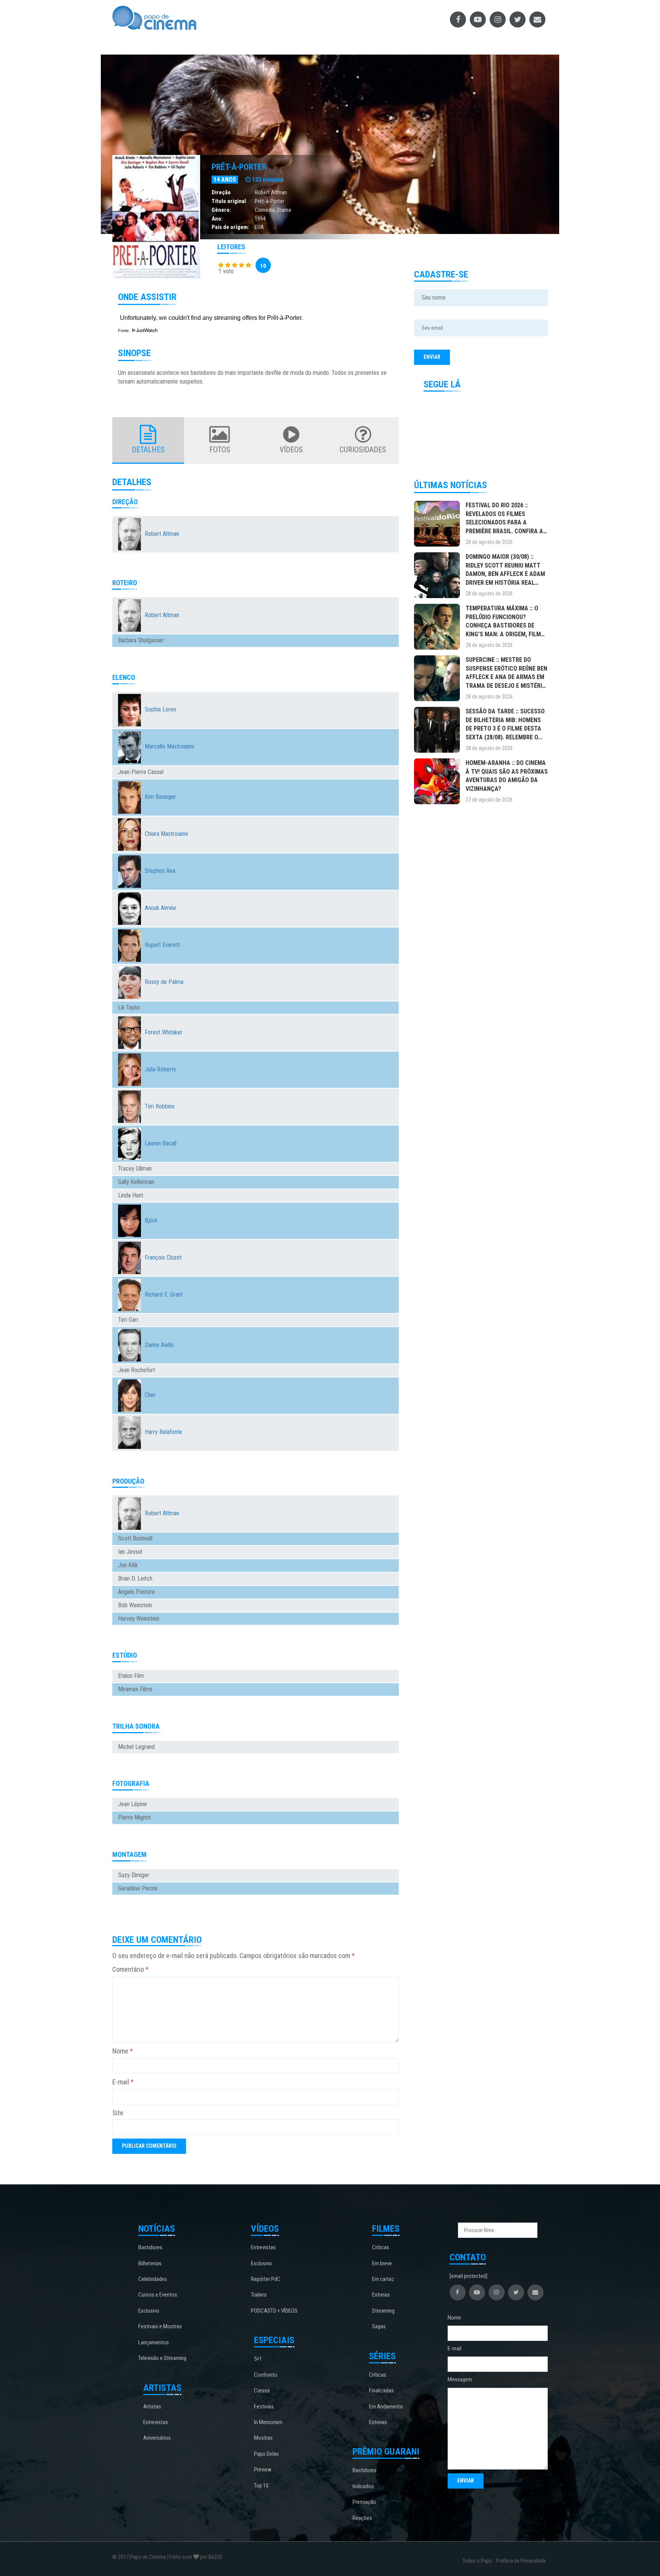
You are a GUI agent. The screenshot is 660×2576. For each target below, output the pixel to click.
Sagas (379, 2326)
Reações (362, 2518)
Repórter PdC (266, 2279)
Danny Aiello (159, 1345)
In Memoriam (268, 2422)
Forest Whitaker (164, 1032)
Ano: (217, 219)
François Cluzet (163, 1257)
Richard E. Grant (164, 1294)
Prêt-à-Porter (239, 167)
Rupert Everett (162, 945)
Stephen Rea (160, 871)
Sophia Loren (160, 709)
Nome (123, 2051)
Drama (284, 210)
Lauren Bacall (161, 1143)
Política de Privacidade (521, 2561)
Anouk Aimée (160, 908)
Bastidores (150, 2247)
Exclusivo (149, 2311)
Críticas (381, 2247)
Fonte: (125, 331)
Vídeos (291, 450)
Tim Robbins (160, 1106)
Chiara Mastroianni (166, 834)
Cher (150, 1395)
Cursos (262, 2391)
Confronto (266, 2375)
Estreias (381, 2295)
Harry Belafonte (163, 1432)
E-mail (123, 2082)
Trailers (259, 2295)
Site (118, 2113)
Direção (221, 192)
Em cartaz (383, 2279)
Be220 (215, 2557)
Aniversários (157, 2438)
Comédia (265, 210)
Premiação (364, 2502)
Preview (263, 2470)
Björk (151, 1220)
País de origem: (231, 227)
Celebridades (153, 2279)
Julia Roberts (160, 1069)
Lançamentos (154, 2342)
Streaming (383, 2311)
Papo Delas (266, 2454)
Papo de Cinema (148, 2557)
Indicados (363, 2486)
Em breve (382, 2263)
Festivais (264, 2407)
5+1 (258, 2359)
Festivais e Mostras (160, 2326)
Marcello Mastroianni (169, 746)
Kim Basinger (160, 797)
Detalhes (148, 450)
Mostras (263, 2438)
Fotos (220, 450)
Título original (229, 201)
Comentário (130, 1969)
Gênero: (221, 210)
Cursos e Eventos (158, 2295)
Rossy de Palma (164, 982)
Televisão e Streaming (162, 2358)
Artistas (152, 2407)
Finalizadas (381, 2391)
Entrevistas (156, 2422)
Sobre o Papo (477, 2561)
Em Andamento (386, 2407)
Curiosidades (363, 450)
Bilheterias (150, 2263)
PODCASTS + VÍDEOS (274, 2311)
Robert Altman (271, 192)
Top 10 (261, 2486)
